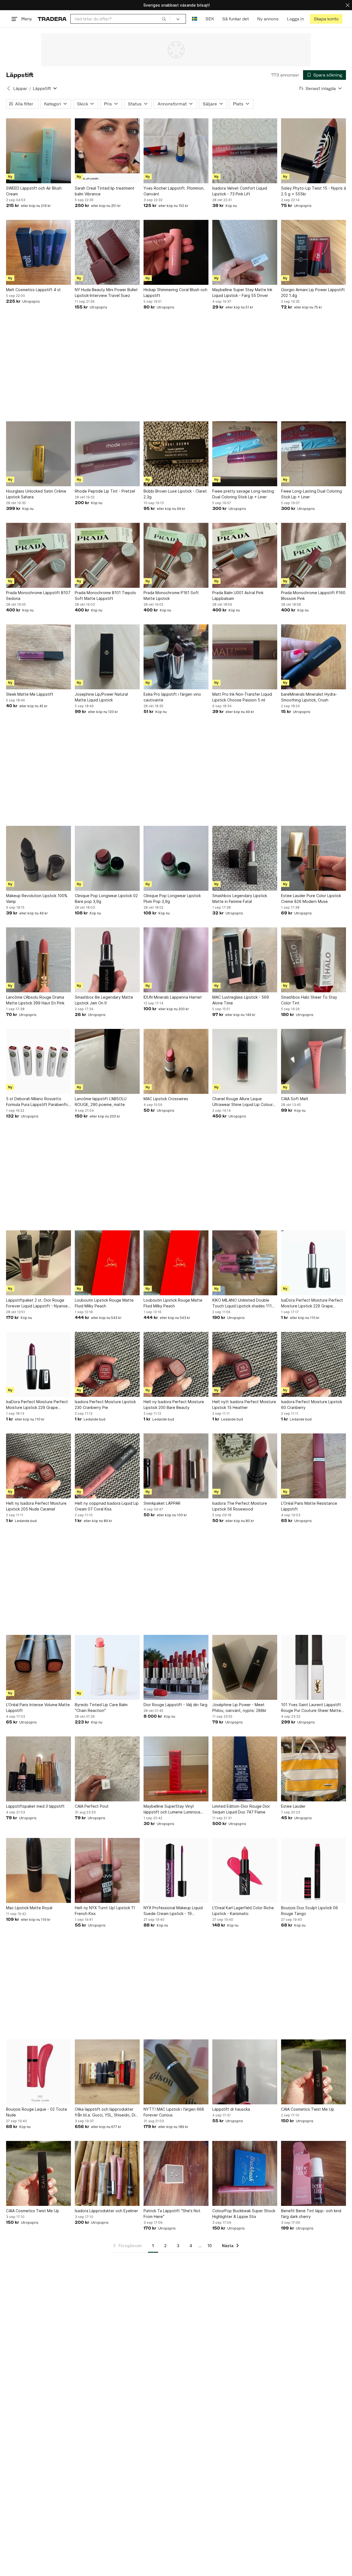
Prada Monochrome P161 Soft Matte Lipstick (171, 595)
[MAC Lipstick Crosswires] (176, 1061)
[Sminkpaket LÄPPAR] (176, 1466)
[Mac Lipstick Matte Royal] (38, 1870)
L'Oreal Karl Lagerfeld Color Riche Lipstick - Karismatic (243, 1911)
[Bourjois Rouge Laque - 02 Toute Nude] (38, 2072)
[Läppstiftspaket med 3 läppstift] (38, 1769)
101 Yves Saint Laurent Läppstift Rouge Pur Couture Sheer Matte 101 (311, 1708)
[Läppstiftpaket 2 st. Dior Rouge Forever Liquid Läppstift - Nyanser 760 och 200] (38, 1263)
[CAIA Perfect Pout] (107, 1769)
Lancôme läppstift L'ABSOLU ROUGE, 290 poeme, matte (101, 1102)
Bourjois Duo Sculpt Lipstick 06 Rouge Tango (310, 1911)
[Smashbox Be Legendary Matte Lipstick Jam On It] (107, 960)
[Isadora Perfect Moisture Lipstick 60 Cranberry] (313, 1364)
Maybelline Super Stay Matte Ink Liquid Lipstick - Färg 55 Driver (242, 293)
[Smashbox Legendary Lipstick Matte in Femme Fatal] (245, 858)
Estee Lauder (293, 1806)
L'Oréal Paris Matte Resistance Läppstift (309, 1506)
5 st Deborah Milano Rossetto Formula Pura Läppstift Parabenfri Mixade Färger (37, 1102)
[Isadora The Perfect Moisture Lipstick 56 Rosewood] (245, 1466)
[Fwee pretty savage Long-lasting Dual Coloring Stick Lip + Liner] (245, 454)
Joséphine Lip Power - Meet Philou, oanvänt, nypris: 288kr (239, 1708)
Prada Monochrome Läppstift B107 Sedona (38, 595)
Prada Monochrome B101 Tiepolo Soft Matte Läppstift (105, 595)
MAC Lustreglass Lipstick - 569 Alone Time (241, 1000)
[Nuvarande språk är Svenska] (195, 19)
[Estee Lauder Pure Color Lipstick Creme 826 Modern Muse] (313, 858)
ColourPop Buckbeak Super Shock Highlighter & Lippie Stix (244, 2214)
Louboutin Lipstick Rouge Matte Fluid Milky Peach (104, 1303)
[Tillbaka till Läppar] (9, 88)
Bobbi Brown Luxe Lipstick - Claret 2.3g (175, 494)
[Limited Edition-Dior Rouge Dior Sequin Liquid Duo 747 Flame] (245, 1769)
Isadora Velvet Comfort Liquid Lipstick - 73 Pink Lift (240, 191)
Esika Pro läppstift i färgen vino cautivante (172, 697)
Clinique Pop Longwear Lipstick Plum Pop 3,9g (172, 898)
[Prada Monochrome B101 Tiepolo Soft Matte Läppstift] (107, 555)
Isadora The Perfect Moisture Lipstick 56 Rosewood (240, 1506)
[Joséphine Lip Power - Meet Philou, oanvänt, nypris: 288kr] (245, 1667)
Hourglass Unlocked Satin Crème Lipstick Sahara (36, 494)
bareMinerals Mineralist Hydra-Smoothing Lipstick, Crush (309, 697)
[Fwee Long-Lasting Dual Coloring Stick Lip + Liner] (313, 454)
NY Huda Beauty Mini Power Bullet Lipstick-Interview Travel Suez (106, 293)
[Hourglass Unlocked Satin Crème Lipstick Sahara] (38, 454)
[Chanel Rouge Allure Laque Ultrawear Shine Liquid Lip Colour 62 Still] (245, 1061)
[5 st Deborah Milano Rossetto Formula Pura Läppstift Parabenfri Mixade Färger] (38, 1061)
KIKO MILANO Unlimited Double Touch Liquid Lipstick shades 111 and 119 (242, 1303)
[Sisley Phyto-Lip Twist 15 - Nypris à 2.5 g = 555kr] (313, 151)
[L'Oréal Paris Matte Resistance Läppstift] (313, 1466)
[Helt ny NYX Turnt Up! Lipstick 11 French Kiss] (107, 1870)
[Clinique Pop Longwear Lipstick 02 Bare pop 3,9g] (107, 858)
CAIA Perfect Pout (92, 1806)
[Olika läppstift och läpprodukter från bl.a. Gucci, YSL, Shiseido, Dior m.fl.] (107, 2072)
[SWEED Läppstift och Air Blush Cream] (38, 151)
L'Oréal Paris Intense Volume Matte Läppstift (38, 1708)
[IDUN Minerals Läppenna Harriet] (176, 960)
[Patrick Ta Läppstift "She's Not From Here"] (176, 2173)
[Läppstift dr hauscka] (245, 2072)
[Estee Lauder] (313, 1769)
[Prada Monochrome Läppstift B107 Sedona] (38, 555)
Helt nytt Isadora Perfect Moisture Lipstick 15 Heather (244, 1405)
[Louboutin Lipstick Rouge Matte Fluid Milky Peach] (107, 1263)
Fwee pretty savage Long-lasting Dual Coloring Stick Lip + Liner (243, 494)
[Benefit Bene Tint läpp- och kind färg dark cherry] (313, 2173)
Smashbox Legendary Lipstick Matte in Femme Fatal (240, 898)
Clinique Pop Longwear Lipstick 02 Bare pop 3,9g (106, 898)
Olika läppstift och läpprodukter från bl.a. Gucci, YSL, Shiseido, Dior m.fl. (107, 2112)
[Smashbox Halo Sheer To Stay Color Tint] (313, 960)
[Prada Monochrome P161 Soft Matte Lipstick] (176, 555)
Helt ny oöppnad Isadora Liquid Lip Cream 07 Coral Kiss (107, 1506)
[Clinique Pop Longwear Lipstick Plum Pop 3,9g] (176, 858)
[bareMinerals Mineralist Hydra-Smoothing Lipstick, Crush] (313, 657)
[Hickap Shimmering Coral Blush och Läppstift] (176, 252)
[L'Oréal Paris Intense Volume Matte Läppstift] (38, 1667)
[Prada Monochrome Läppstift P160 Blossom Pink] (313, 555)
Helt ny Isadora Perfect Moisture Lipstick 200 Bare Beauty (174, 1405)
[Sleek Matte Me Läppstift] (38, 657)
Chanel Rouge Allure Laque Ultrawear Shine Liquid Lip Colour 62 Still (243, 1102)
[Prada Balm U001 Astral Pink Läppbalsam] (245, 555)
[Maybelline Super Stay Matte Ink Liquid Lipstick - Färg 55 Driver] (245, 252)
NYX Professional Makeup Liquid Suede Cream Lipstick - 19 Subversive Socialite (173, 1911)
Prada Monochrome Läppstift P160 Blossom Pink (313, 595)
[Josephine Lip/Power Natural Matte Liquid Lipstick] (107, 657)
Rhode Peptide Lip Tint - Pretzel (105, 491)
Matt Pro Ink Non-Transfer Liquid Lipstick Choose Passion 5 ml (242, 697)
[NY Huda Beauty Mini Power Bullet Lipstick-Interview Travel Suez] (107, 252)
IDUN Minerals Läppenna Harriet (173, 997)
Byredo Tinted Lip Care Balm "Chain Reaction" (101, 1708)
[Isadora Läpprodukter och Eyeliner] (107, 2173)
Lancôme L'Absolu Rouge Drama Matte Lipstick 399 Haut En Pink (35, 1000)
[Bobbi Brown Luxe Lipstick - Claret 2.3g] (176, 454)
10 (210, 2246)
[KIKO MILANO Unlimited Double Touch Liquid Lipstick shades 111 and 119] (245, 1263)
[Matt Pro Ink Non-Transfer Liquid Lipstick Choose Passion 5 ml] (245, 657)
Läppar (20, 88)
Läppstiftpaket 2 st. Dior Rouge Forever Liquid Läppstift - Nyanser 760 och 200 (38, 1303)
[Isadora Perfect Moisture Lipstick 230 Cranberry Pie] (107, 1364)
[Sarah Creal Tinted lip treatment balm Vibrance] (107, 151)
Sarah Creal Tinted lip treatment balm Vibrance (105, 191)
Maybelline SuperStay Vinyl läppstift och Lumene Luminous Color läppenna (172, 1809)
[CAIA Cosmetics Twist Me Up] (313, 2072)
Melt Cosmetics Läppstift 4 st (33, 290)
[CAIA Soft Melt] (313, 1061)
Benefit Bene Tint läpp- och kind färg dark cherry (311, 2214)
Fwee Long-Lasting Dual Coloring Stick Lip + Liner (311, 494)
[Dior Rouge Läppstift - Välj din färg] (176, 1667)
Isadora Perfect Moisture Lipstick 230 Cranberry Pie (105, 1405)
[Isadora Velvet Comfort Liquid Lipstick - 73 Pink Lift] (245, 151)
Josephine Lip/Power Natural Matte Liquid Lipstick (101, 697)
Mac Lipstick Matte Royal (29, 1908)
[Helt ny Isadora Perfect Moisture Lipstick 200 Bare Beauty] (176, 1364)
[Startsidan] (52, 19)
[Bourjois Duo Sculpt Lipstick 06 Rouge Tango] (313, 1870)
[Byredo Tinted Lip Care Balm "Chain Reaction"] (107, 1667)
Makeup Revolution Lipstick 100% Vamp (37, 898)
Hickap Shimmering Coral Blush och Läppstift (175, 293)
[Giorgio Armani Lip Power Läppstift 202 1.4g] (313, 252)
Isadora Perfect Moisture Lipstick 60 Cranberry (312, 1405)
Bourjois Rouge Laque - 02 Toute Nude (37, 2112)
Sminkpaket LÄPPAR (162, 1503)
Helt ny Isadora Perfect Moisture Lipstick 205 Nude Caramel (36, 1506)
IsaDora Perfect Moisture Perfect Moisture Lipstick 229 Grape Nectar (312, 1303)
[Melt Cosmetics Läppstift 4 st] (38, 252)
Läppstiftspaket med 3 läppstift (35, 1806)
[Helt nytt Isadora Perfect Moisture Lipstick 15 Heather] (245, 1364)
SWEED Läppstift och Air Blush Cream (34, 191)
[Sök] (164, 19)
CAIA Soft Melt (295, 1099)
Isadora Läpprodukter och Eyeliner (106, 2211)
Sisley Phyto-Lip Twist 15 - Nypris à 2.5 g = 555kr (313, 191)
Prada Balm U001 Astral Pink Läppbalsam (238, 595)
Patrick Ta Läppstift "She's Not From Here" (172, 2214)
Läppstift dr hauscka (231, 2109)
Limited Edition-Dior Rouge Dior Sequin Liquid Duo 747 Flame (241, 1809)
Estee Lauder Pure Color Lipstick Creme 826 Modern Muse (311, 898)
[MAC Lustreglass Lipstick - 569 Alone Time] (245, 960)
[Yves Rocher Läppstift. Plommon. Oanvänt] (176, 151)
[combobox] (120, 19)
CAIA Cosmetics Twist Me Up (308, 2109)
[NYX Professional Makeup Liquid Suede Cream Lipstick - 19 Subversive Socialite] (176, 1870)
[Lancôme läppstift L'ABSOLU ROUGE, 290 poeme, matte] (107, 1061)
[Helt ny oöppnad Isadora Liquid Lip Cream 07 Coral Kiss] (107, 1466)
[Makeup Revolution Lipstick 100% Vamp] (38, 858)
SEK (210, 19)
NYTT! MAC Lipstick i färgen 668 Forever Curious (174, 2112)
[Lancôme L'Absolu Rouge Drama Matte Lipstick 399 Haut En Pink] (38, 960)
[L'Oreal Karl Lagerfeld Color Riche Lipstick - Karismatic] (245, 1870)
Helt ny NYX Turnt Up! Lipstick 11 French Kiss (105, 1911)
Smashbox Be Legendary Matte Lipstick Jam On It (104, 1000)
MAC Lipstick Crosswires (166, 1099)
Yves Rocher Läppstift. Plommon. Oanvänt (174, 191)
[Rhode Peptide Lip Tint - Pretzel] (107, 454)
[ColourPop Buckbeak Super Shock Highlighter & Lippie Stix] (245, 2173)
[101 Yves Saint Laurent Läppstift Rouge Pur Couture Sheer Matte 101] (313, 1667)
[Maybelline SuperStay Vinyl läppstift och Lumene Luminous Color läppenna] (176, 1769)
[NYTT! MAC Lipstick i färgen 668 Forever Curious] (176, 2072)
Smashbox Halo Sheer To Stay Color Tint (309, 1000)
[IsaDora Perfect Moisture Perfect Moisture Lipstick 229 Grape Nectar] (313, 1263)
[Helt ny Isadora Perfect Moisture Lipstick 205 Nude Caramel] (38, 1466)
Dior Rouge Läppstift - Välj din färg (175, 1705)
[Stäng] (348, 5)
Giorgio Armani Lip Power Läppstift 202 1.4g (313, 293)
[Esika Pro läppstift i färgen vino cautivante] (176, 657)
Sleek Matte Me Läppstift (30, 694)
